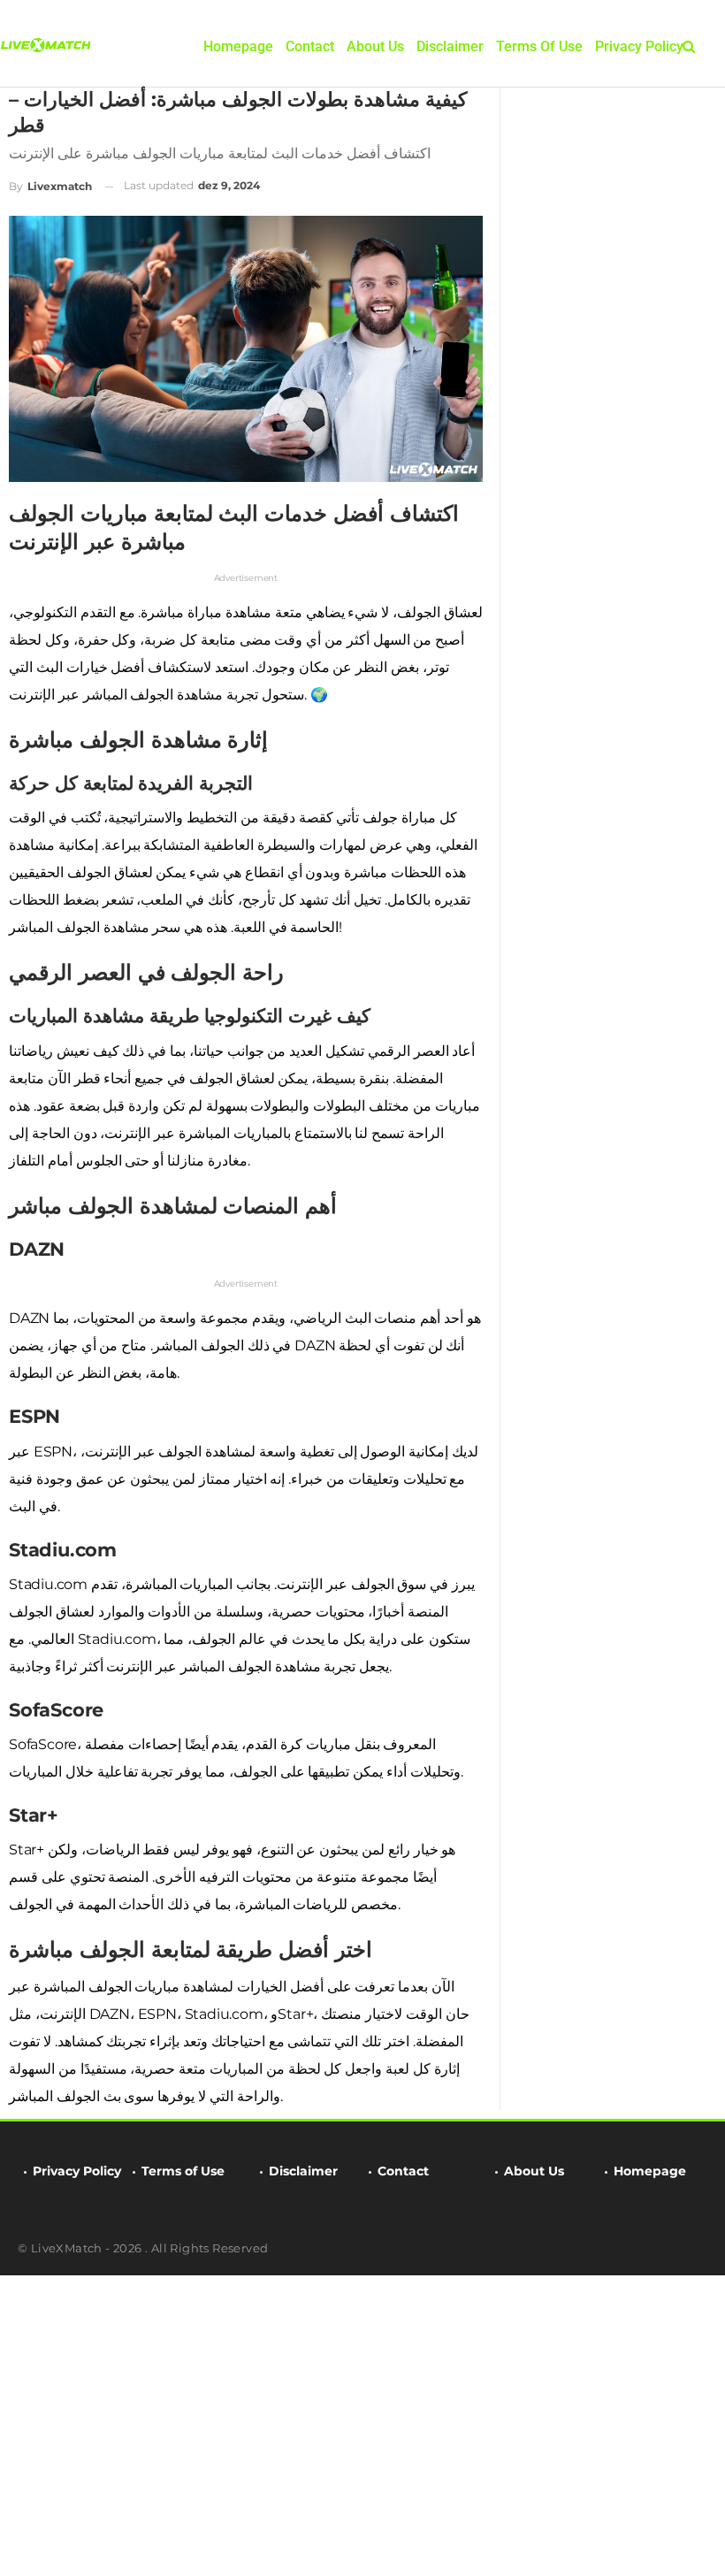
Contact (310, 46)
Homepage (238, 46)
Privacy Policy (639, 46)
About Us (375, 46)
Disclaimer (450, 46)
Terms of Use (539, 46)
